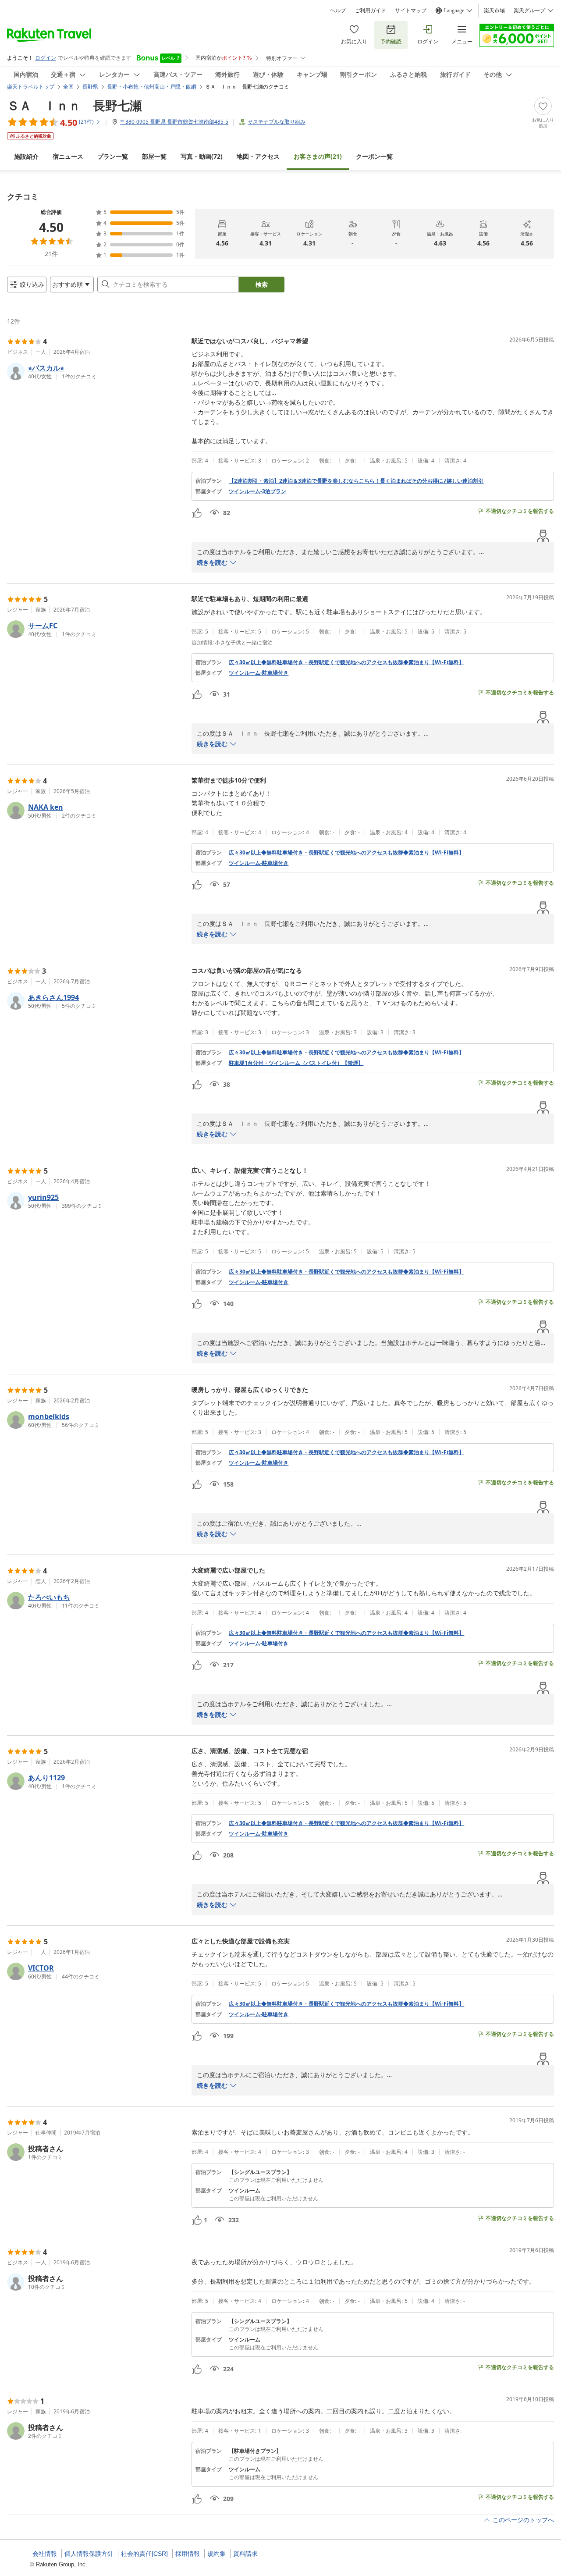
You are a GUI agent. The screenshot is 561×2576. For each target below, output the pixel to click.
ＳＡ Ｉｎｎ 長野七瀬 (75, 105)
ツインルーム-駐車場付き (259, 673)
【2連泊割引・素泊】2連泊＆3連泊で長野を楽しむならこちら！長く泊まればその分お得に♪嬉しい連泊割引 (356, 481)
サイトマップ (411, 11)
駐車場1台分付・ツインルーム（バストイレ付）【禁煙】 (296, 1063)
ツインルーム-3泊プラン (257, 491)
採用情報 (188, 2554)
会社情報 (45, 2554)
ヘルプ (338, 11)
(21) (318, 156)
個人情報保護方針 (89, 2554)
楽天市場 (494, 11)
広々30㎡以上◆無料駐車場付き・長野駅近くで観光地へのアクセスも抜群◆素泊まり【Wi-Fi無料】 (346, 662)
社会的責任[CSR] (144, 2554)
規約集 (217, 2554)
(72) (202, 156)
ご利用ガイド (370, 11)
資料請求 (245, 2554)
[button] (96, 371)
